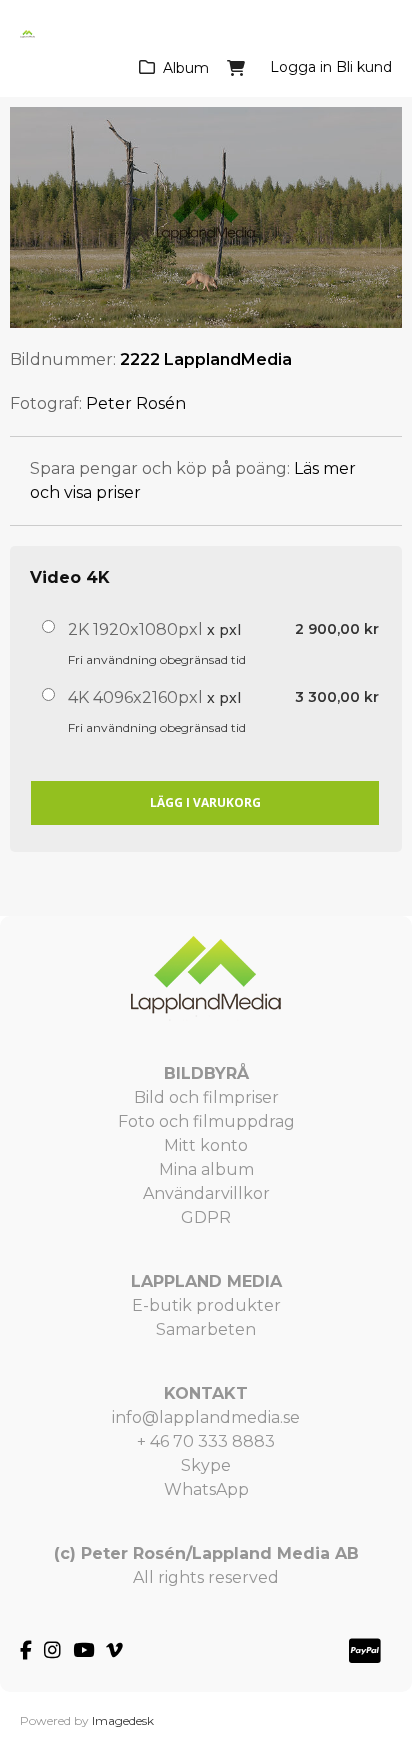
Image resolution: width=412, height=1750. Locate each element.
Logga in (301, 67)
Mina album (206, 1169)
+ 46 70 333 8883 (206, 1441)
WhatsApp (206, 1489)
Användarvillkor (206, 1193)
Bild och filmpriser (206, 1097)
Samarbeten (206, 1329)
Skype (206, 1465)
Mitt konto (206, 1145)
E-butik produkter (206, 1305)
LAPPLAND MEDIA (206, 1281)
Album (186, 68)
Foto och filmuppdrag (206, 1121)
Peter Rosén (136, 403)
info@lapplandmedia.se (206, 1417)
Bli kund (364, 67)
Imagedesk (123, 1720)
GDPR (206, 1217)
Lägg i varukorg (205, 802)
